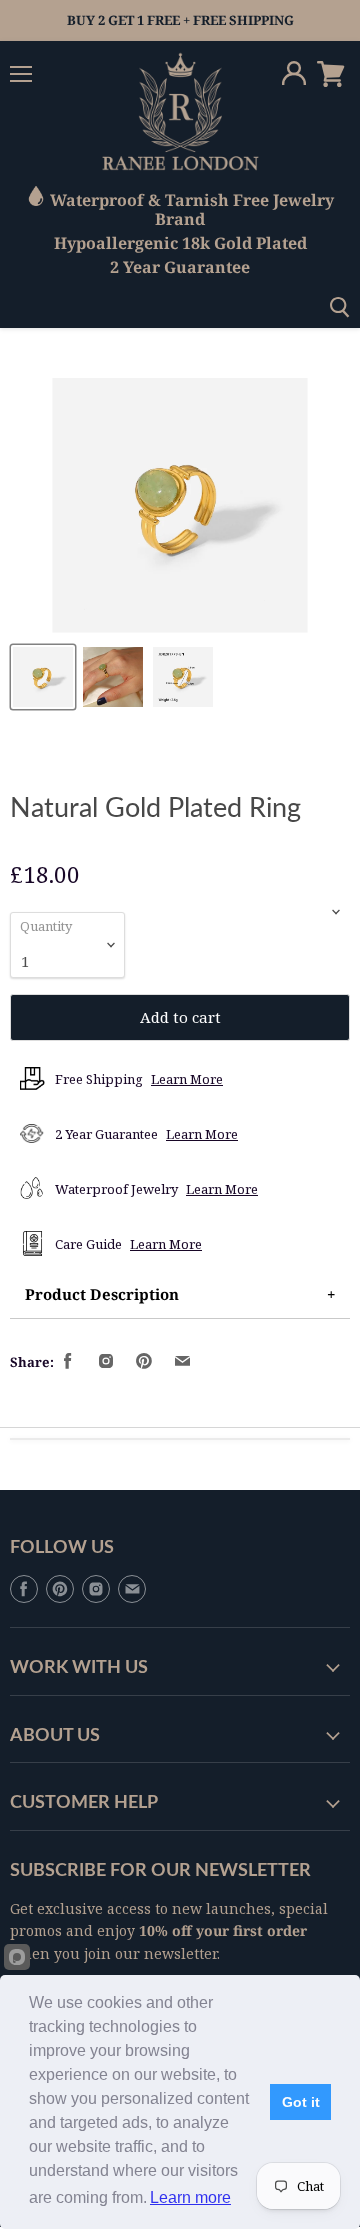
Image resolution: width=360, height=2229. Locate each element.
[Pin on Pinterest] (145, 1362)
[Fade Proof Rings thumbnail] (43, 677)
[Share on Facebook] (69, 1362)
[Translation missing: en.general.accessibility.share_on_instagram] (107, 1362)
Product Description (102, 1294)
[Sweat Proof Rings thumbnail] (113, 677)
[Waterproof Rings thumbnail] (183, 677)
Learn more (190, 2197)
